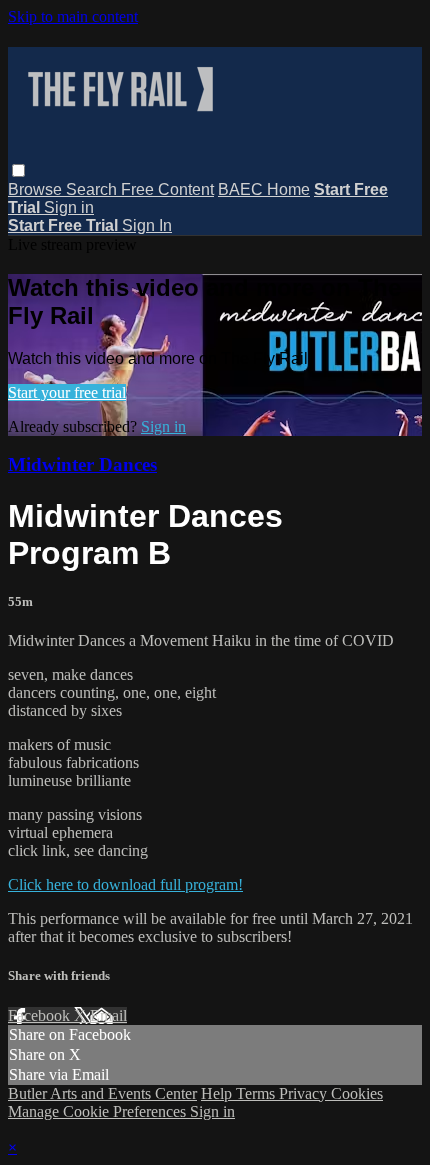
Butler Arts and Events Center (102, 1093)
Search (93, 189)
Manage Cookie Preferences (99, 1111)
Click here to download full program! (125, 884)
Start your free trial (67, 392)
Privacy (305, 1093)
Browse (37, 189)
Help (218, 1093)
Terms (257, 1093)
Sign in (69, 207)
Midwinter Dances (82, 464)
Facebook (41, 1015)
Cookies (357, 1093)
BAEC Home (264, 189)
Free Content (167, 189)
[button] (18, 170)
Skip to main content (73, 16)
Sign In (147, 225)
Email (108, 1015)
